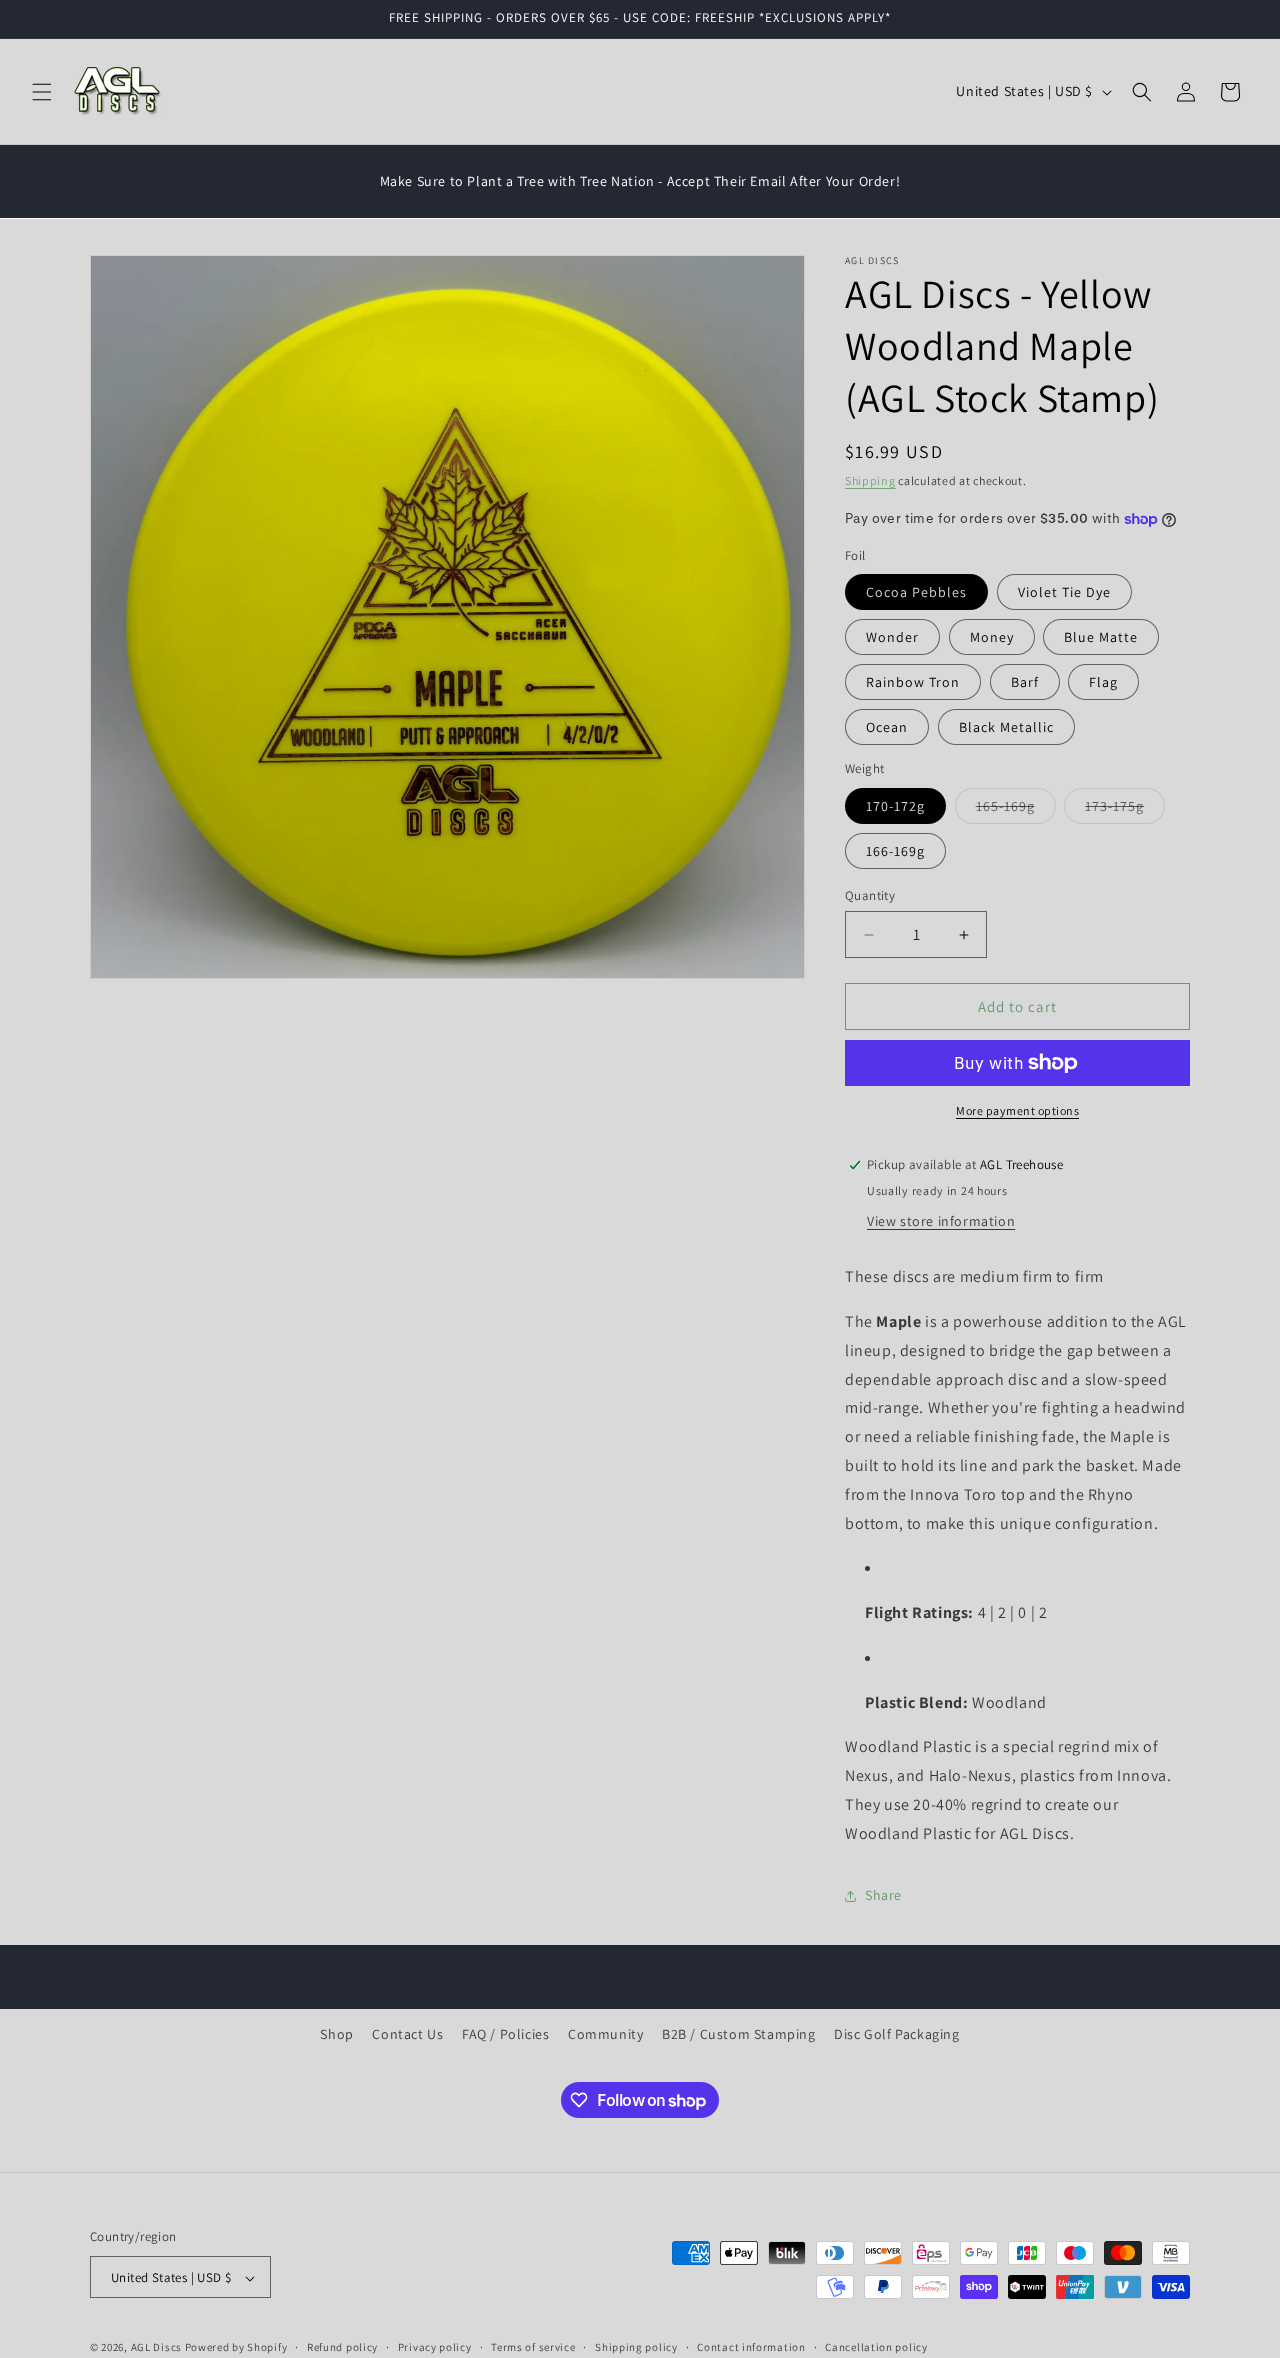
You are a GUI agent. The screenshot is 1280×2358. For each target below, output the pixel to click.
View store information (941, 1221)
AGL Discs (156, 2348)
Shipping (870, 480)
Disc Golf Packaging (896, 2034)
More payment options (1017, 1110)
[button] (42, 92)
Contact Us (407, 2034)
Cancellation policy (876, 2347)
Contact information (751, 2347)
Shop (336, 2034)
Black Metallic (1006, 727)
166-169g (895, 851)
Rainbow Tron (913, 682)
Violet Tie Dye (1064, 592)
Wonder (892, 637)
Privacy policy (435, 2347)
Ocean (887, 727)
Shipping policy (636, 2347)
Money (992, 637)
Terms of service (533, 2347)
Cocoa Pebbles (916, 592)
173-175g (1125, 810)
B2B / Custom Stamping (739, 2034)
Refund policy (342, 2347)
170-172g (895, 806)
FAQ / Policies (505, 2034)
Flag (1103, 682)
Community (605, 2034)
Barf (1025, 682)
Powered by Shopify (236, 2348)
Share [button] (883, 1895)
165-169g (1016, 810)
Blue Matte (1101, 637)
